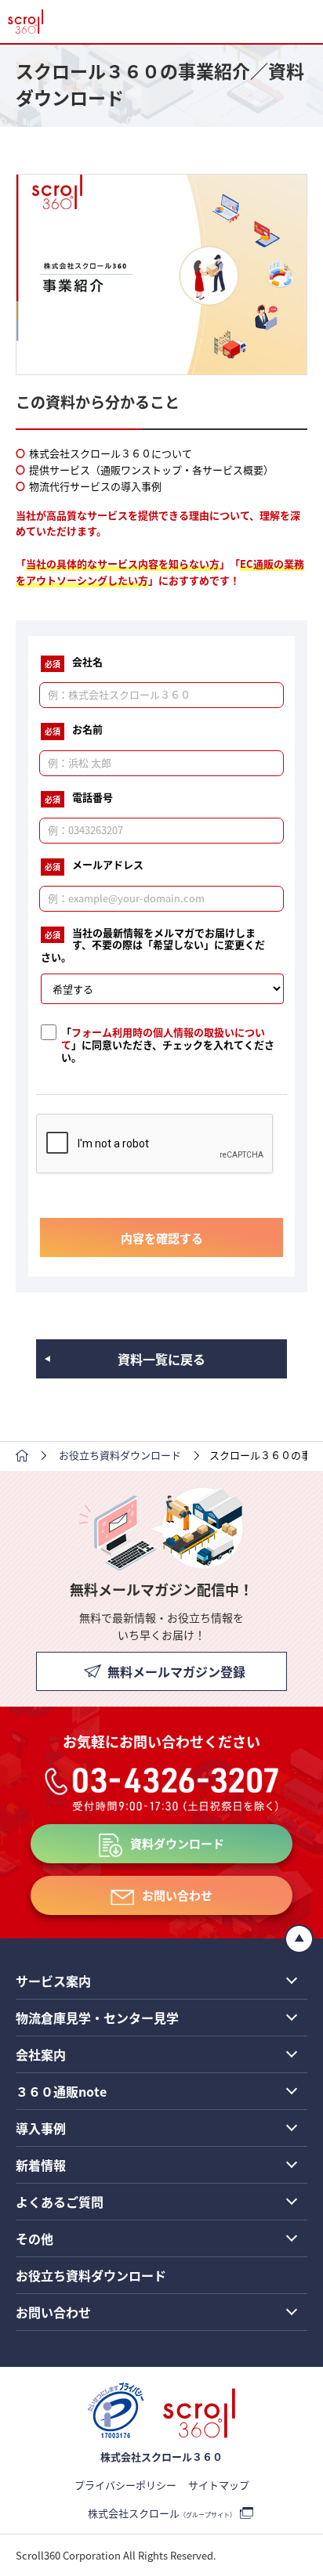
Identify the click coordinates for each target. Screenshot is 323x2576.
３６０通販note (61, 2091)
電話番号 (79, 798)
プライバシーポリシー (125, 2485)
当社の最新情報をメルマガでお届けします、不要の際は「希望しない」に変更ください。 (153, 945)
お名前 (74, 730)
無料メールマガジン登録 (176, 1671)
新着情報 (41, 2165)
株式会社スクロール (162, 2513)
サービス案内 (53, 1981)
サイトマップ (219, 2485)
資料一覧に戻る (161, 1359)
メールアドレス (94, 865)
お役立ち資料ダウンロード (91, 2275)
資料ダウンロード (177, 1843)
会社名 (74, 663)
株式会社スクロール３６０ (161, 2457)
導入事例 (41, 2128)
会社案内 (41, 2054)
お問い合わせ (177, 1895)
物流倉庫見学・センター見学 (97, 2018)
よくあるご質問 (60, 2202)
